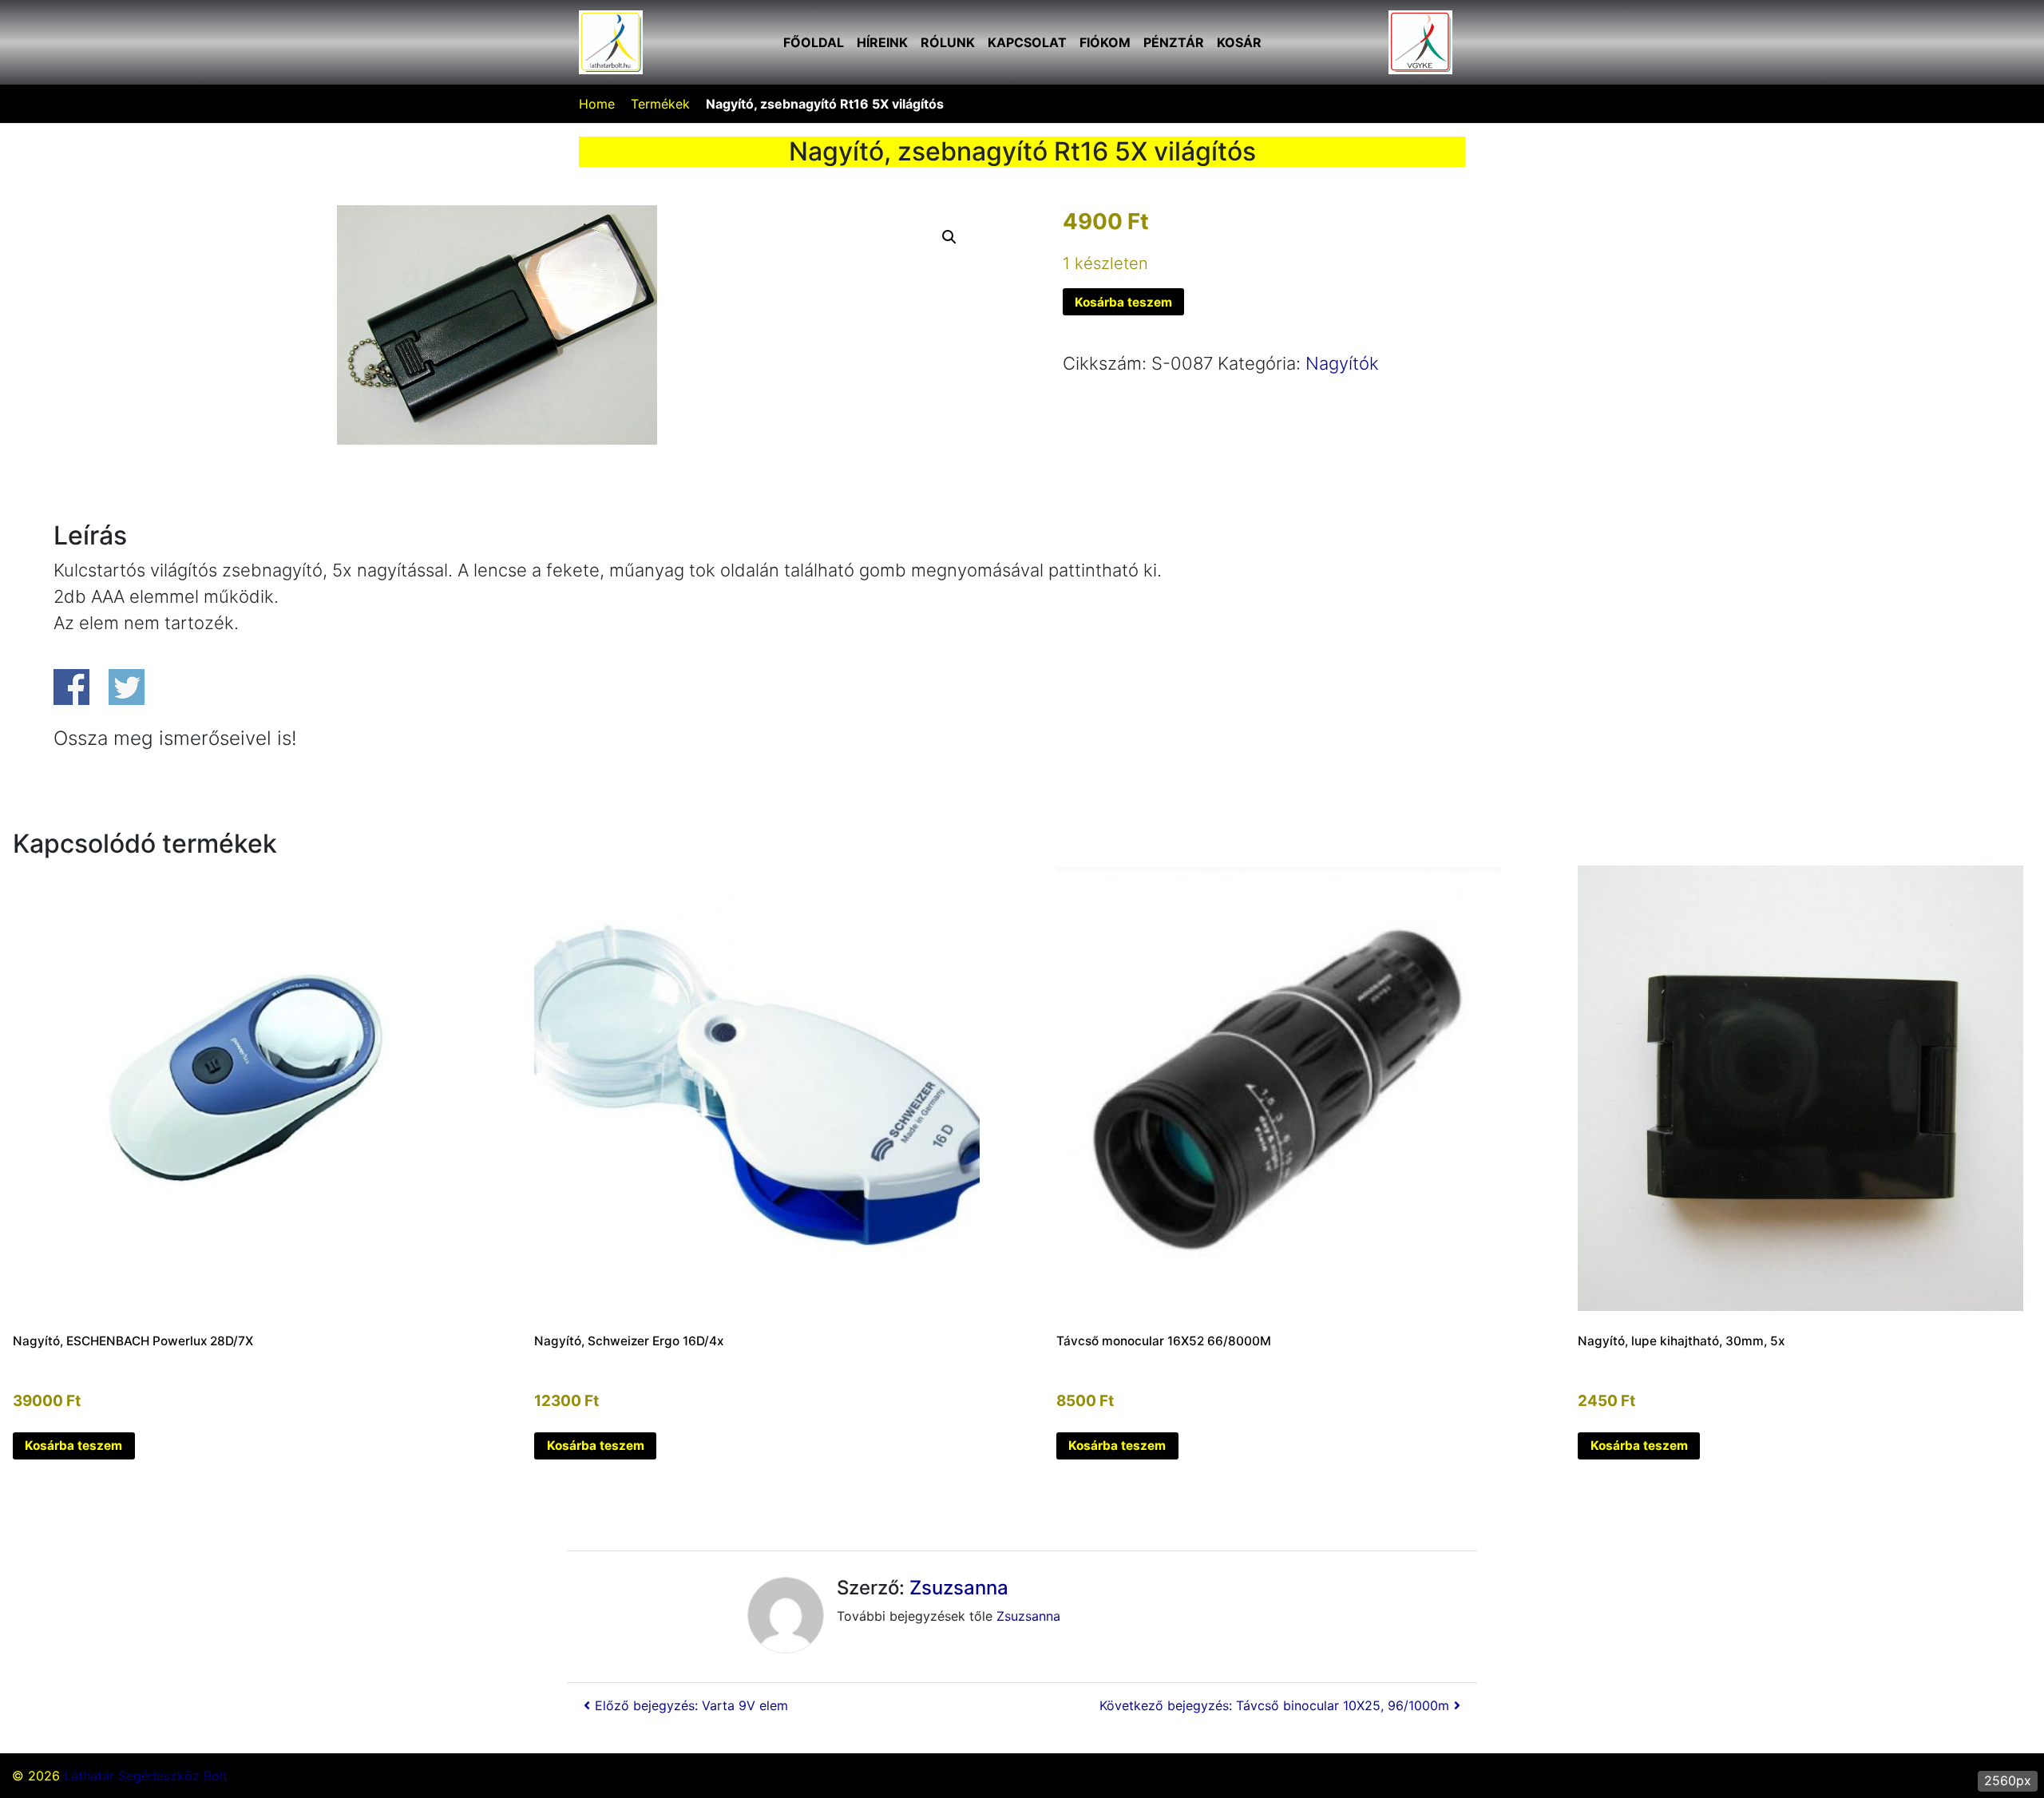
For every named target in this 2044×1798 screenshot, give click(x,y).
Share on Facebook (71, 687)
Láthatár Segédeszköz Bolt (146, 1776)
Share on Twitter (127, 687)
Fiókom (1105, 42)
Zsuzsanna (959, 1588)
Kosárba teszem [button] (73, 1446)
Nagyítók (1342, 363)
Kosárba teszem (1123, 302)
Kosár (1239, 42)
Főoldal (814, 42)
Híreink (882, 42)
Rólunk (948, 42)
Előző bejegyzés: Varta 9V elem (691, 1705)
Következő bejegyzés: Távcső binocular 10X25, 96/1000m (1274, 1705)
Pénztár (1174, 42)
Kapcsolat (1027, 42)
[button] (949, 237)
